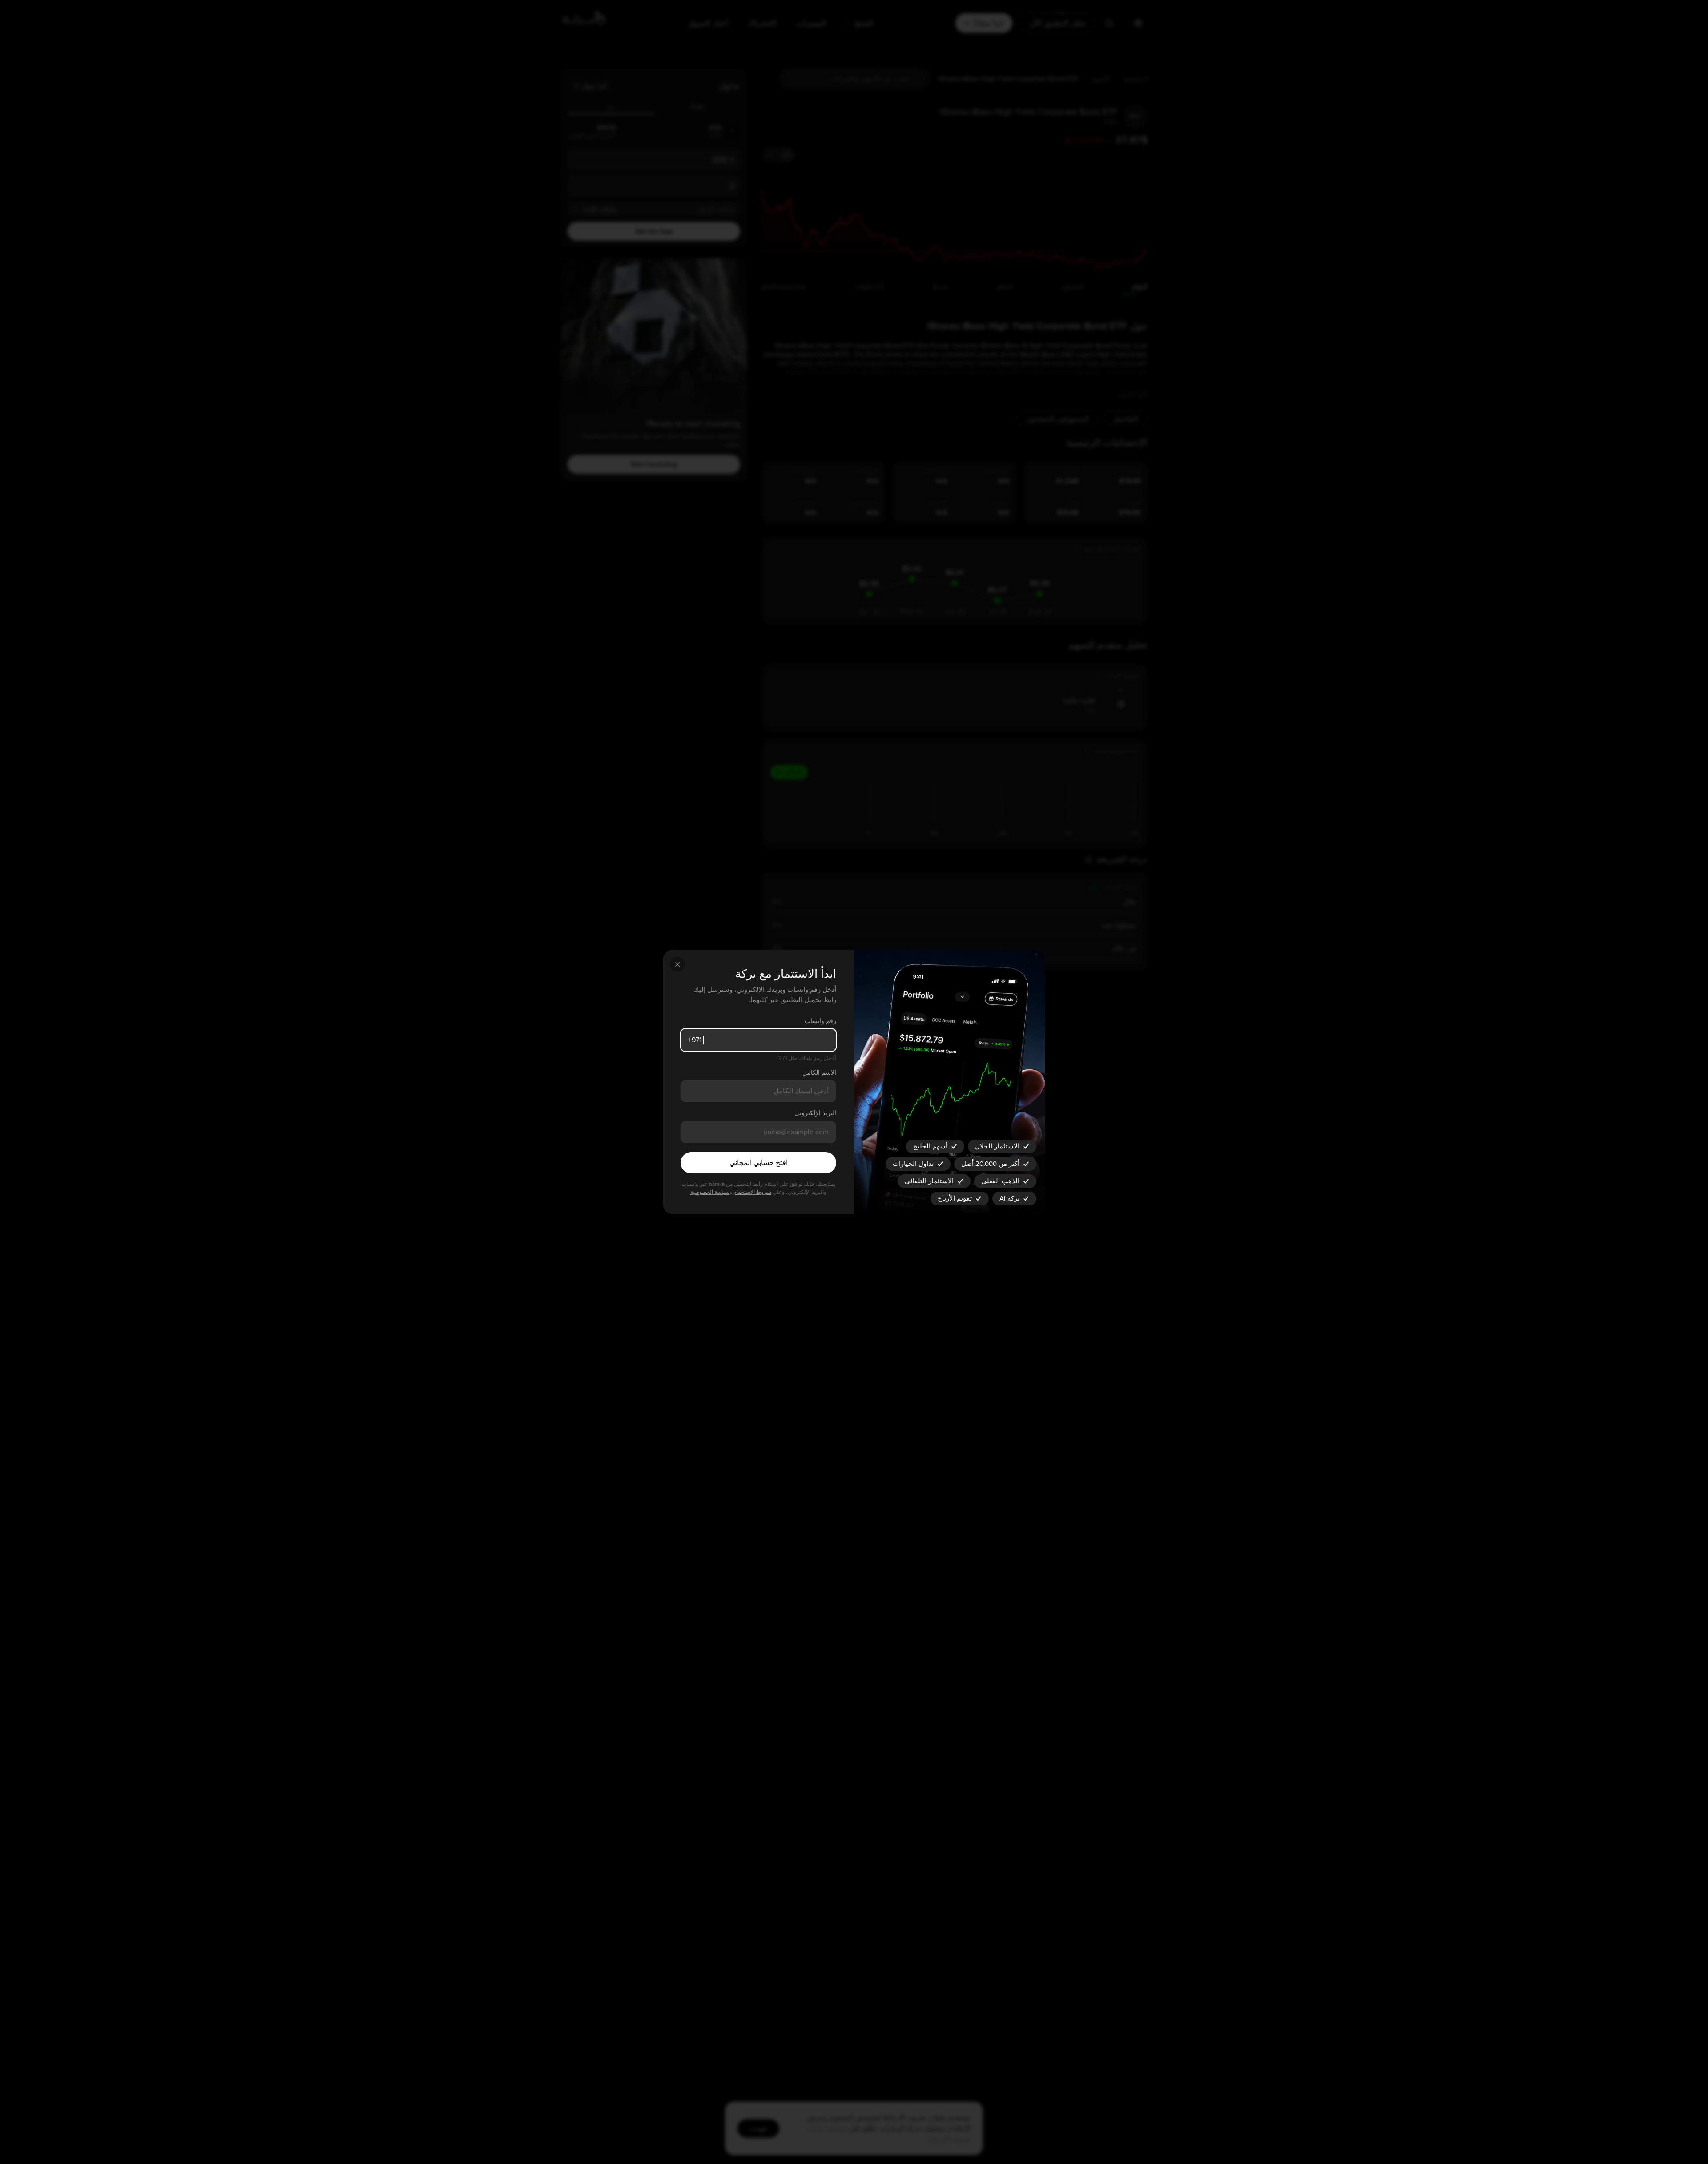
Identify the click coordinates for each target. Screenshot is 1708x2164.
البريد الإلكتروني (815, 1113)
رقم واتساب (820, 1021)
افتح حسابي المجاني (759, 1163)
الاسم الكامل (819, 1073)
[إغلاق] (677, 964)
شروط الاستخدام (752, 1192)
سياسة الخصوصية (710, 1192)
